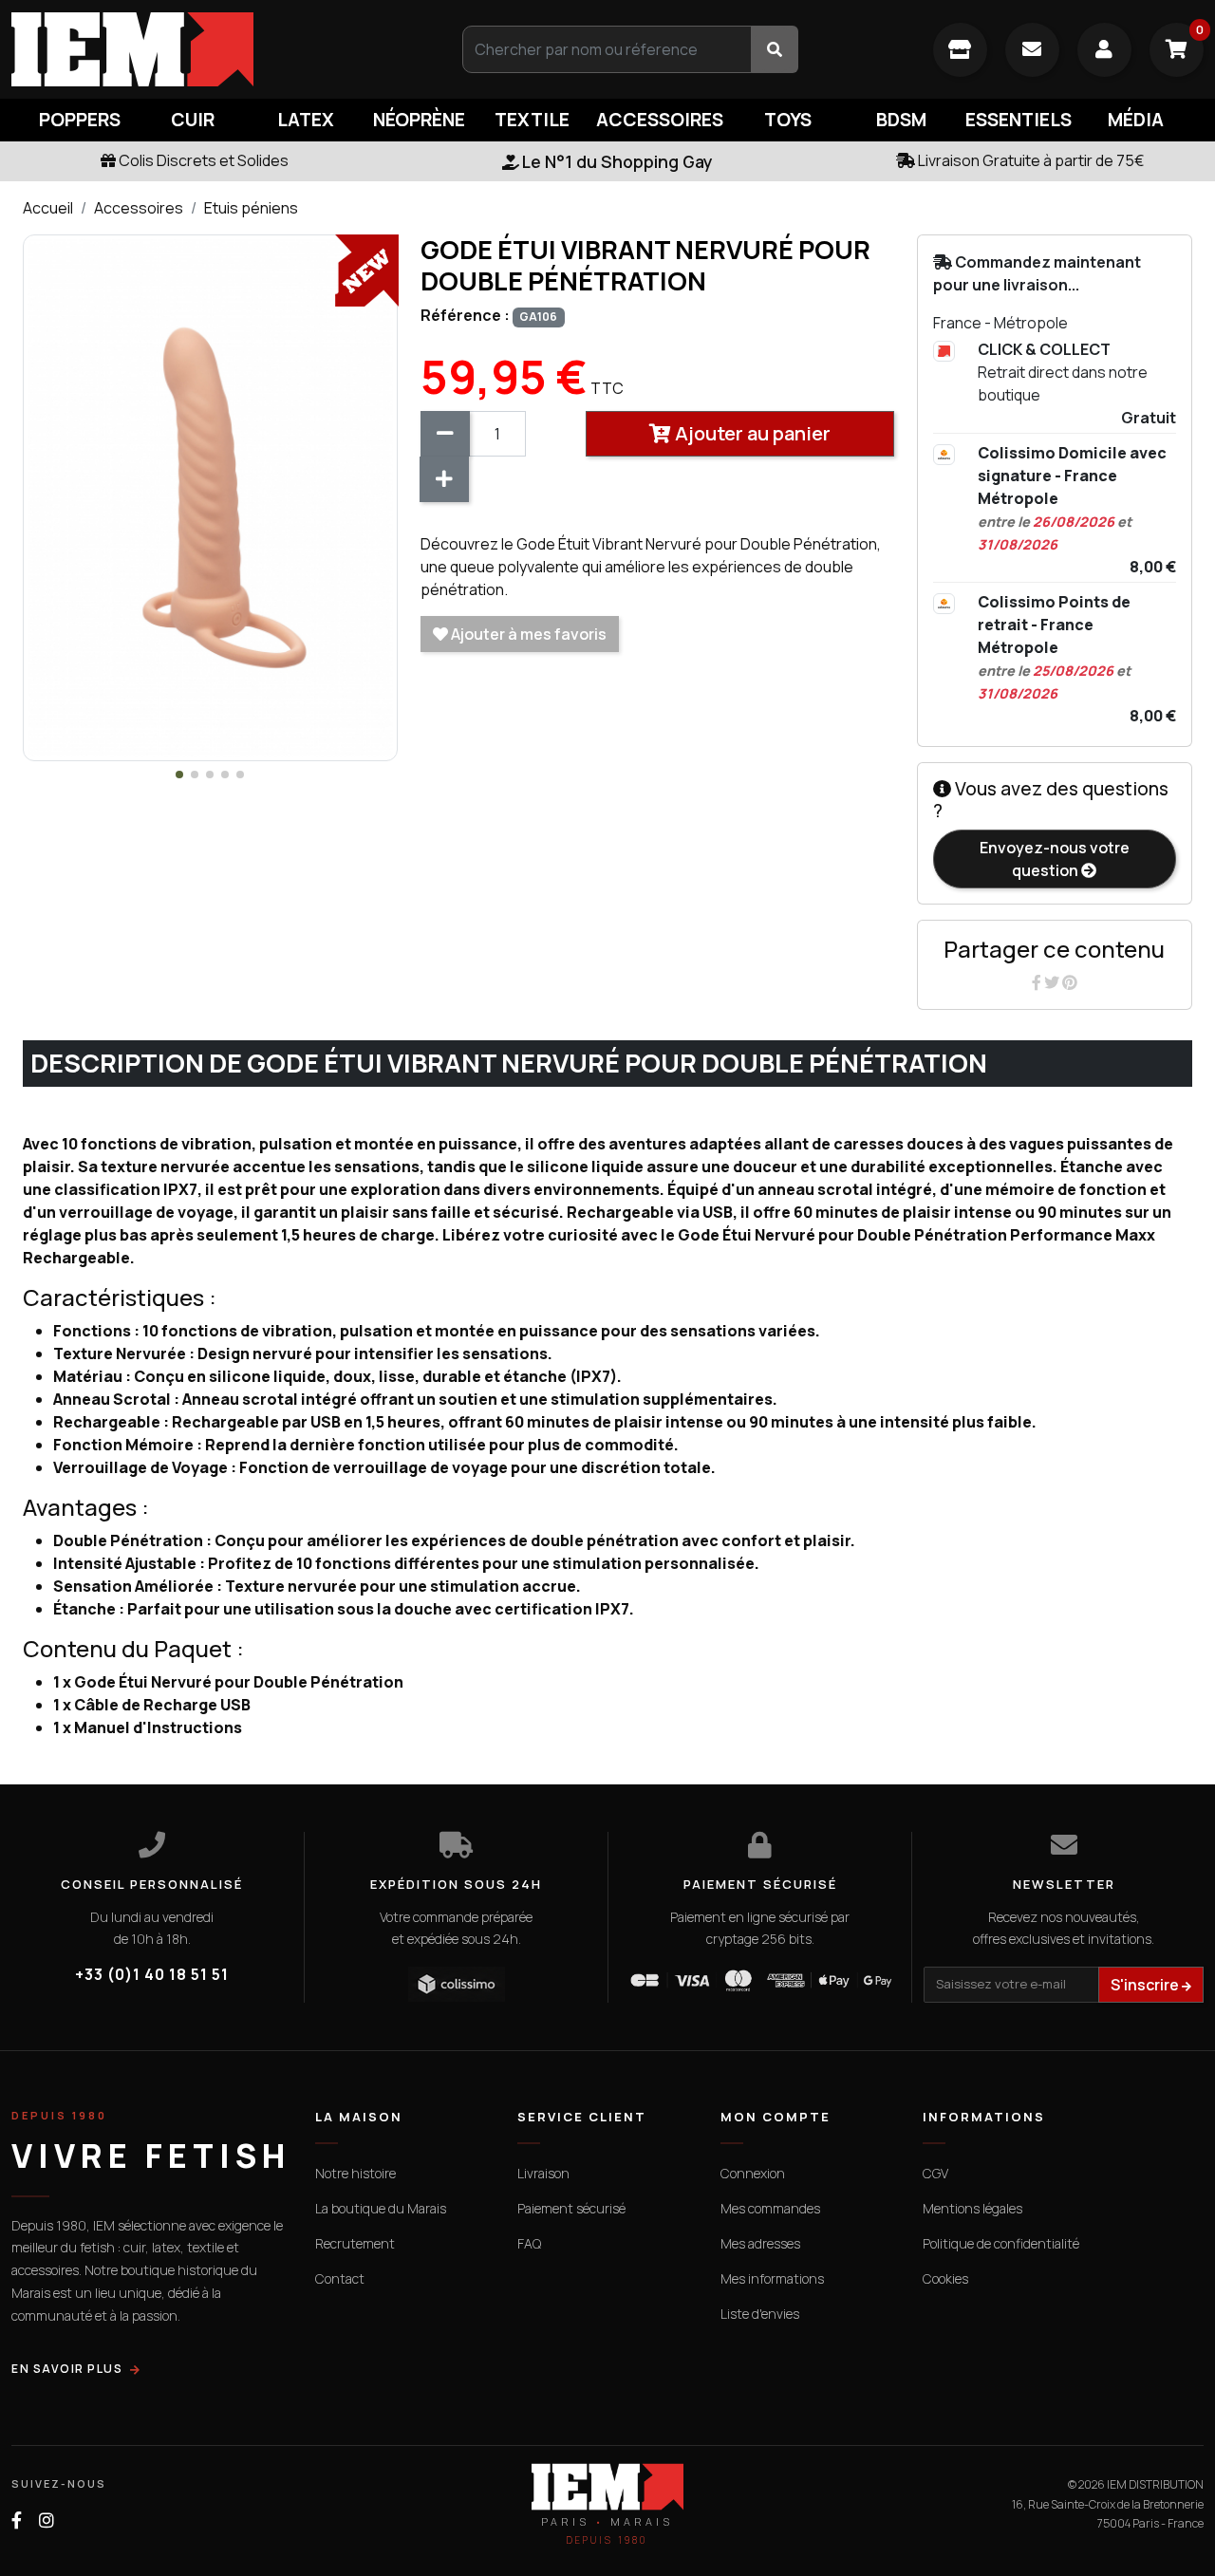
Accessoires (139, 208)
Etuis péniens (251, 208)
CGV (935, 2173)
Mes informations (772, 2278)
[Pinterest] (1070, 982)
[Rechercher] (775, 49)
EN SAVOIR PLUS (67, 2369)
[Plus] (444, 479)
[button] (179, 775)
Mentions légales (972, 2208)
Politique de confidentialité (1001, 2243)
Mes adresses (760, 2243)
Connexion (753, 2173)
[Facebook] (1038, 982)
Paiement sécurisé (571, 2208)
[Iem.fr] (203, 49)
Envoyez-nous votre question (1055, 859)
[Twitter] (1053, 982)
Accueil (48, 208)
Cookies (945, 2278)
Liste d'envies (760, 2314)
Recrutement (355, 2243)
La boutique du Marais (381, 2208)
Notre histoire (355, 2173)
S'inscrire (1146, 1985)
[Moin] (445, 434)
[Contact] (1032, 50)
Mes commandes (770, 2208)
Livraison (543, 2173)
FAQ (529, 2243)
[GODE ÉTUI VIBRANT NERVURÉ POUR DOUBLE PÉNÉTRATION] (210, 496)
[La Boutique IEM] (960, 50)
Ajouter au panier (751, 433)
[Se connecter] (1104, 50)
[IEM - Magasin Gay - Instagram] (47, 2520)
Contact (340, 2278)
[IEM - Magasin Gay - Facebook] (17, 2520)
